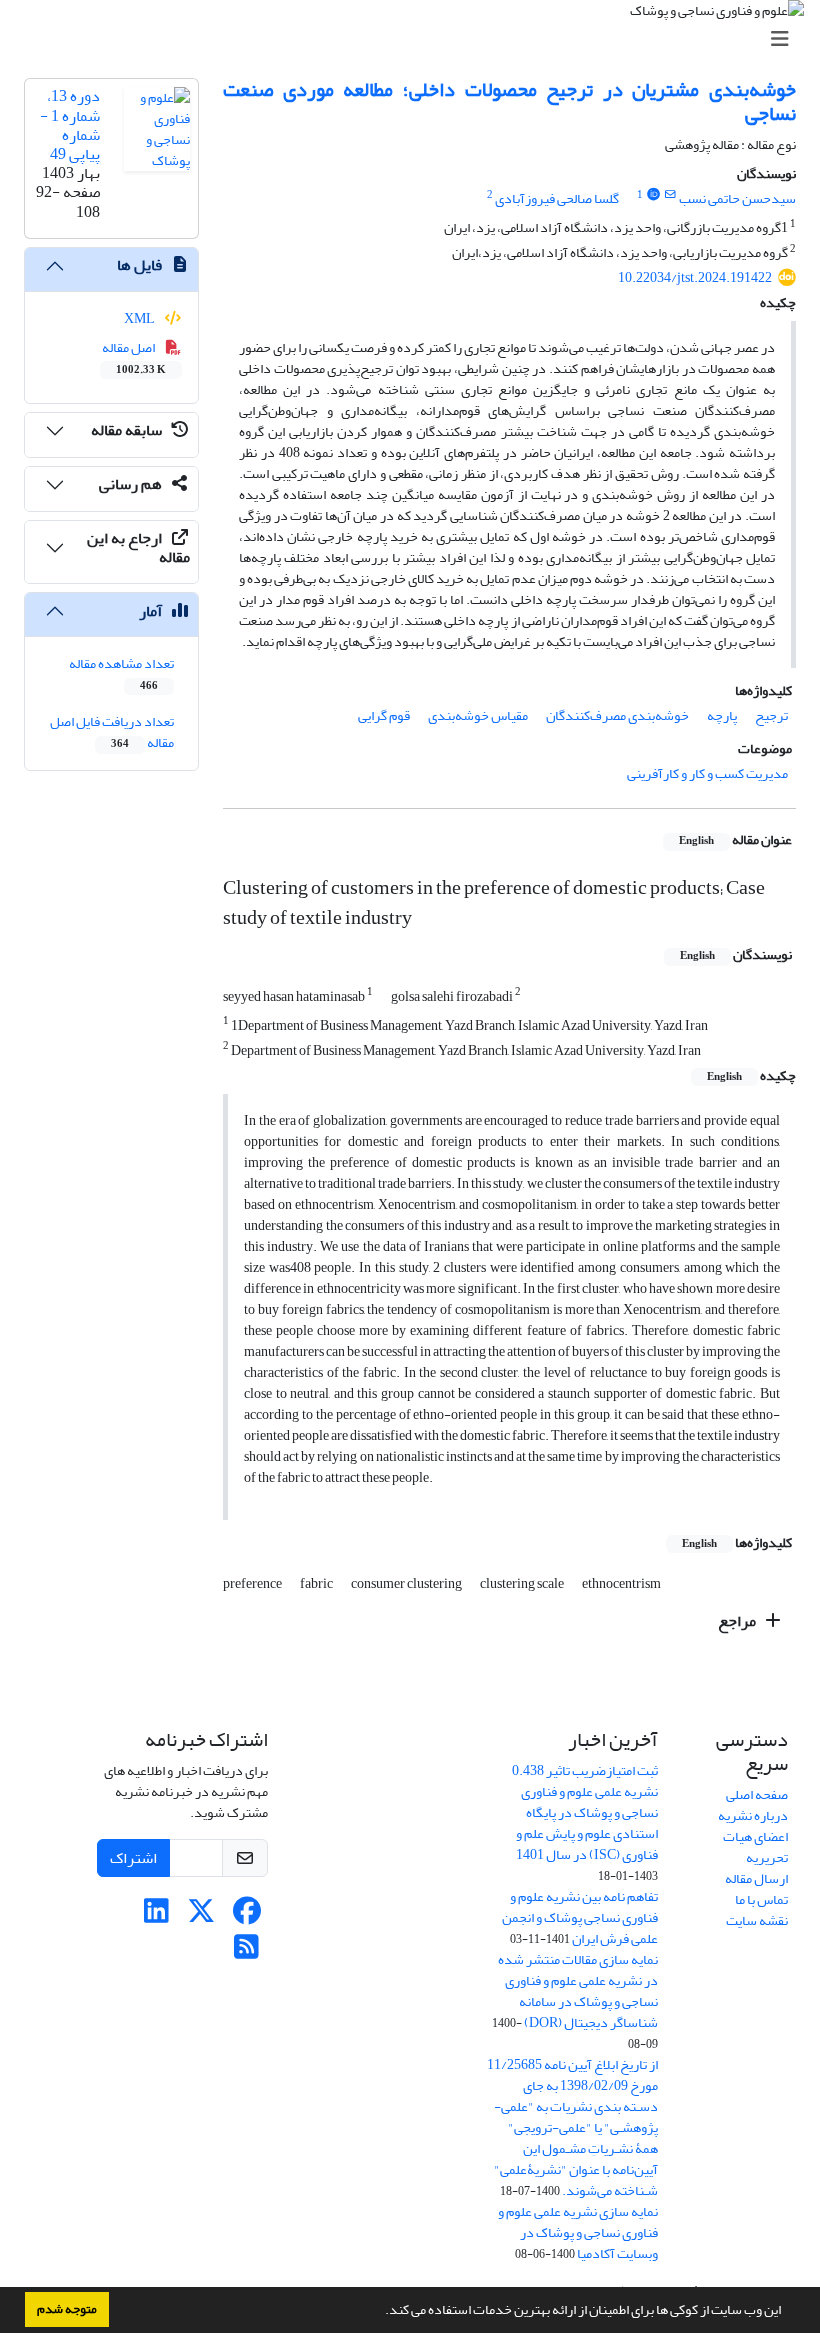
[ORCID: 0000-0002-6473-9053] (653, 195)
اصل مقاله (134, 357)
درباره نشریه (753, 1815)
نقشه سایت (757, 1920)
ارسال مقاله (756, 1878)
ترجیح (771, 715)
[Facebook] (246, 1916)
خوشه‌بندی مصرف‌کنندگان (617, 715)
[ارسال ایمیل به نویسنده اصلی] (670, 195)
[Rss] (246, 1952)
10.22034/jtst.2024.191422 (695, 277)
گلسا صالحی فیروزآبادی (557, 198)
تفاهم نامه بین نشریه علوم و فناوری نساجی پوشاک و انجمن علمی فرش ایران (580, 1917)
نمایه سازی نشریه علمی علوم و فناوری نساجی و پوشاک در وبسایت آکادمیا (578, 2232)
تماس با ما (761, 1899)
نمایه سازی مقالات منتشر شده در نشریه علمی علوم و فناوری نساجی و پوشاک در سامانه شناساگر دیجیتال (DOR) (578, 1991)
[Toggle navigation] (416, 39)
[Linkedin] (156, 1916)
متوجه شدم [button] (67, 2309)
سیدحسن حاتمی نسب (737, 198)
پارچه (722, 715)
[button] (380, 2312)
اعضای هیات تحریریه (755, 1847)
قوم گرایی (384, 715)
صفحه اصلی (757, 1794)
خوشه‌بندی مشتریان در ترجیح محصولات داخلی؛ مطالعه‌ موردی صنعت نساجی (509, 101)
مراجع (738, 1621)
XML (140, 318)
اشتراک (133, 1858)
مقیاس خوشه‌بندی (478, 715)
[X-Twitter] (201, 1916)
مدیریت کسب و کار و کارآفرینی (707, 773)
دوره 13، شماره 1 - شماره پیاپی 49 (70, 125)
